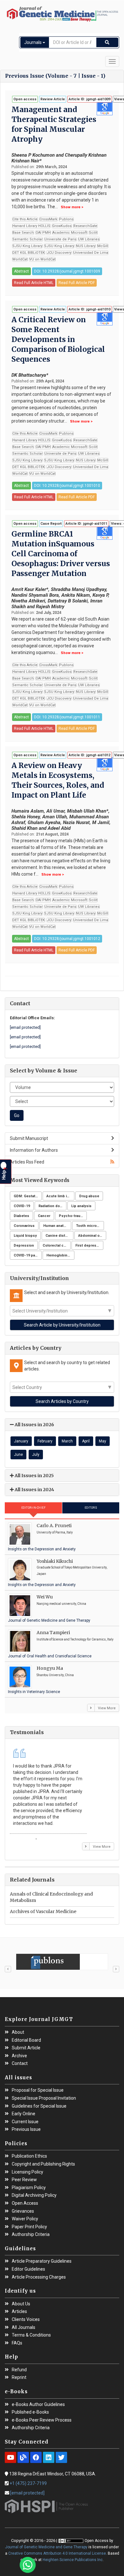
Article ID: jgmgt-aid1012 (90, 755)
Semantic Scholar (28, 239)
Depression (24, 1245)
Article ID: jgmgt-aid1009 (90, 99)
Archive (19, 2056)
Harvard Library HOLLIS (31, 226)
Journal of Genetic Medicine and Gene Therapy (49, 1620)
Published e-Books (30, 2412)
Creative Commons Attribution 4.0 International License (57, 2553)
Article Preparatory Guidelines (42, 2261)
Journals (33, 42)
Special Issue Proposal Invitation (44, 2098)
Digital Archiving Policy (34, 2195)
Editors (91, 1508)
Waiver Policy (25, 2219)
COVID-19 (22, 1206)
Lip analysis (81, 1206)
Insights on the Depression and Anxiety (42, 1549)
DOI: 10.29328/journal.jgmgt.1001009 (67, 271)
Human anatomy (57, 1226)
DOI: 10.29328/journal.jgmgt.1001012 (67, 939)
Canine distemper (59, 1236)
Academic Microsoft (70, 233)
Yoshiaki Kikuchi (55, 1561)
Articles (19, 2312)
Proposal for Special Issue (38, 2090)
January (21, 1441)
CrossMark (48, 219)
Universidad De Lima (91, 253)
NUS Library (86, 246)
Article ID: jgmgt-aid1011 (86, 524)
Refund (19, 2370)
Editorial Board (26, 2040)
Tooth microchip (90, 1226)
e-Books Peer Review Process (42, 2420)
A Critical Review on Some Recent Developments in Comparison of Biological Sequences (58, 339)
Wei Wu (45, 1597)
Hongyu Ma (50, 1668)
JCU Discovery (59, 253)
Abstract (21, 271)
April (86, 1441)
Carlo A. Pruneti (54, 1526)
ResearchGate (85, 226)
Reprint (19, 2377)
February (45, 1441)
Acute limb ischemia (60, 1196)
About (18, 2032)
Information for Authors (34, 1150)
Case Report (51, 524)
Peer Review (24, 2180)
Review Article (53, 99)
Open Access (25, 2203)
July (36, 1455)
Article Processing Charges (39, 2277)
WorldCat (20, 259)
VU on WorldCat (42, 259)
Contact (20, 2064)
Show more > (72, 207)
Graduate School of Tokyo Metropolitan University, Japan (72, 1571)
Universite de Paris (60, 239)
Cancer (44, 1216)
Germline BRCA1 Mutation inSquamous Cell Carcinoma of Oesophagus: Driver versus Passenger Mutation (61, 554)
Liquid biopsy (25, 1236)
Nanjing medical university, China (61, 1604)
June (18, 1455)
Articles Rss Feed (27, 1162)
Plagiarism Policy (29, 2188)
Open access (25, 99)
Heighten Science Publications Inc (73, 2560)
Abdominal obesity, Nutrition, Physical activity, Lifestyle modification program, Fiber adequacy (92, 1236)
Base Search (23, 233)
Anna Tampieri (53, 1633)
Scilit (93, 233)
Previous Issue (26, 2129)
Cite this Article (25, 219)
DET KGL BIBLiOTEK (29, 253)
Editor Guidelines (28, 2269)
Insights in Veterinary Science (34, 1692)
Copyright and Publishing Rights (43, 2164)
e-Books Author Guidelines (38, 2405)
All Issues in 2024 (34, 1490)
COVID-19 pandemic (28, 1255)
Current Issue (25, 2122)
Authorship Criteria (31, 2234)
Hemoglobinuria (60, 1255)
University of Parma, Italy (55, 1532)
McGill (103, 246)
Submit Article (26, 2048)
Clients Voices (26, 2320)
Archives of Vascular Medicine (43, 1911)
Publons (66, 219)
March (67, 1441)
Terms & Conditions (31, 2335)
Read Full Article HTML (34, 283)
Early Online (24, 2114)
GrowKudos (62, 226)
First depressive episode (89, 1245)
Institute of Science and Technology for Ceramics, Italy (75, 1639)
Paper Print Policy (29, 2227)
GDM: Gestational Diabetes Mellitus (28, 1196)
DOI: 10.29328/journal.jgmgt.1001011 (67, 717)
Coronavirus (24, 1226)
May (103, 1441)
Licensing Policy (28, 2172)
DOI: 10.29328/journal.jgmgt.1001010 (67, 486)
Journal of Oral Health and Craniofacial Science (50, 1656)
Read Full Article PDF (77, 283)
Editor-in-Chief (34, 1508)
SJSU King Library (27, 246)
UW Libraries (89, 239)
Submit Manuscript (29, 1138)
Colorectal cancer (57, 1245)
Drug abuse (89, 1196)
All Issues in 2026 (34, 1425)
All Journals (24, 2327)
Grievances (23, 2211)
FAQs (17, 2343)
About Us (21, 2304)
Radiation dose (51, 1206)
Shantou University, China (55, 1675)
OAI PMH (43, 233)
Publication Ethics (29, 2156)
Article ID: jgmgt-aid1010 (90, 309)
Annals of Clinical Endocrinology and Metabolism (51, 1897)
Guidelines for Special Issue (39, 2106)
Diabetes (21, 1216)
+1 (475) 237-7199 (28, 2483)
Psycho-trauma (72, 1216)
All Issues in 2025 (34, 1476)
